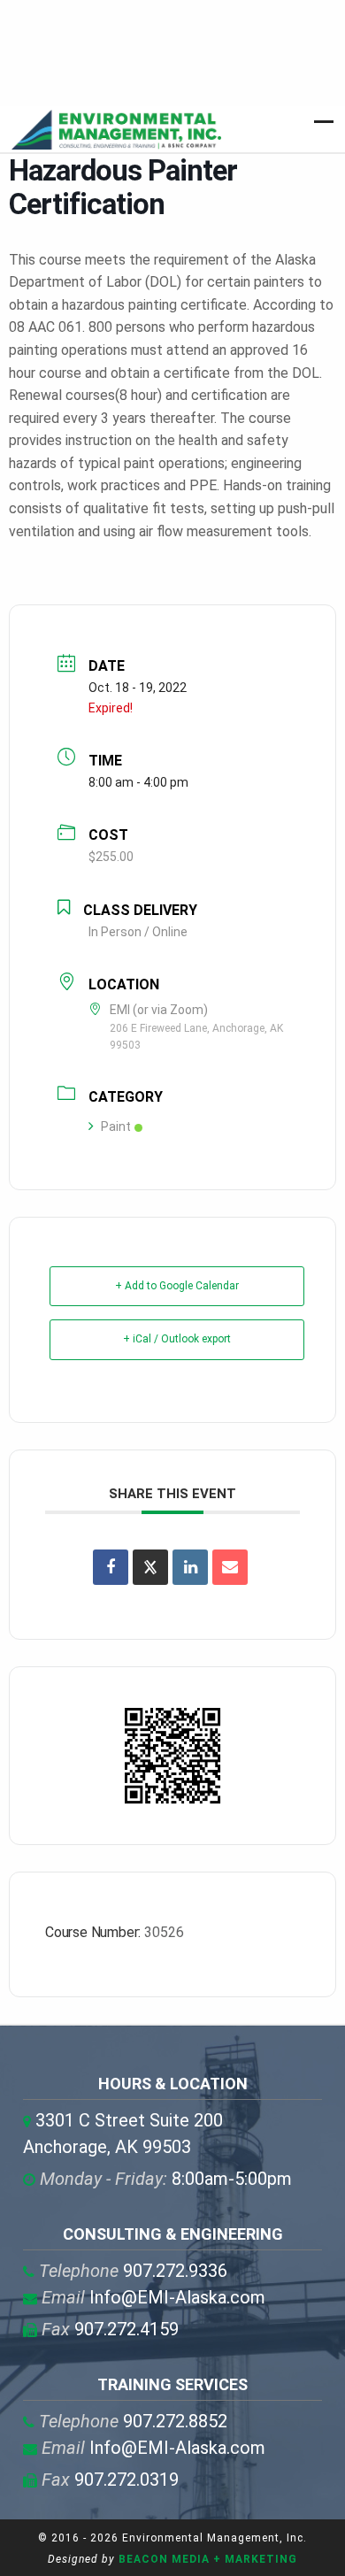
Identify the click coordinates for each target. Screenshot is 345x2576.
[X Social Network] (150, 1567)
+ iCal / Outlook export (177, 1339)
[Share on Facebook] (111, 1567)
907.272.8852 (133, 2421)
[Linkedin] (190, 1567)
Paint (116, 1127)
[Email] (230, 1567)
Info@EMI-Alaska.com (153, 2297)
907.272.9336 (133, 2271)
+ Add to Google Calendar (177, 1286)
